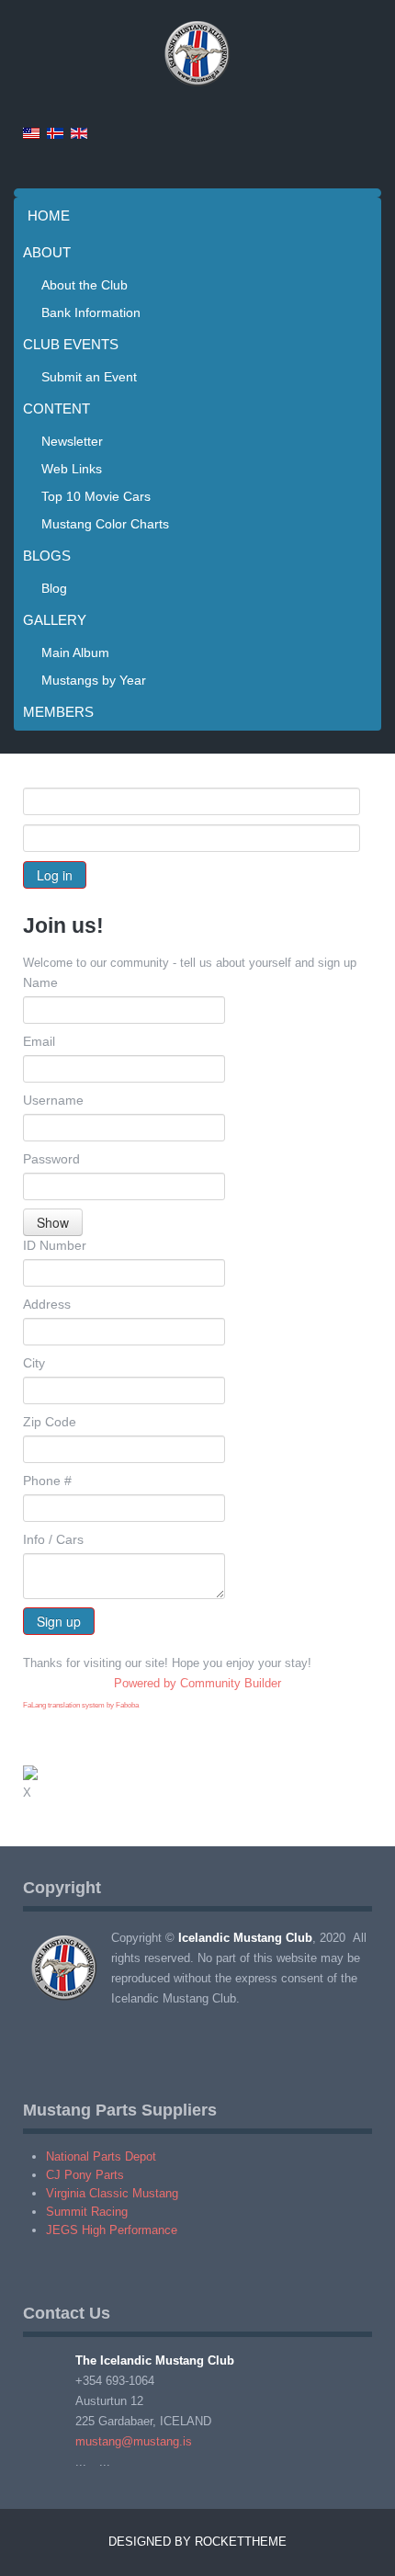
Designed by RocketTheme (197, 2542)
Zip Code (50, 1422)
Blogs (47, 556)
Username (53, 1100)
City (34, 1363)
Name (40, 982)
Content (56, 409)
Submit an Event (89, 377)
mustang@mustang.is (134, 2441)
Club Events (71, 344)
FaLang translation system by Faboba (81, 1705)
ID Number (55, 1245)
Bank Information (91, 312)
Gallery (55, 620)
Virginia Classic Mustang (112, 2193)
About (47, 252)
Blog (54, 588)
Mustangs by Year (94, 680)
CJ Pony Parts (85, 2175)
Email (39, 1041)
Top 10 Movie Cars (96, 496)
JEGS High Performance (112, 2230)
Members (58, 712)
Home (49, 216)
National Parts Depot (101, 2156)
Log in (55, 875)
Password (51, 1159)
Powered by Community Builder (197, 1683)
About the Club (85, 285)
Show (53, 1222)
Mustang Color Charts (105, 524)
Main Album (75, 653)
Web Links (72, 469)
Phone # (47, 1481)
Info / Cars (53, 1539)
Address (47, 1304)
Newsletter (72, 441)
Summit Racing (87, 2212)
